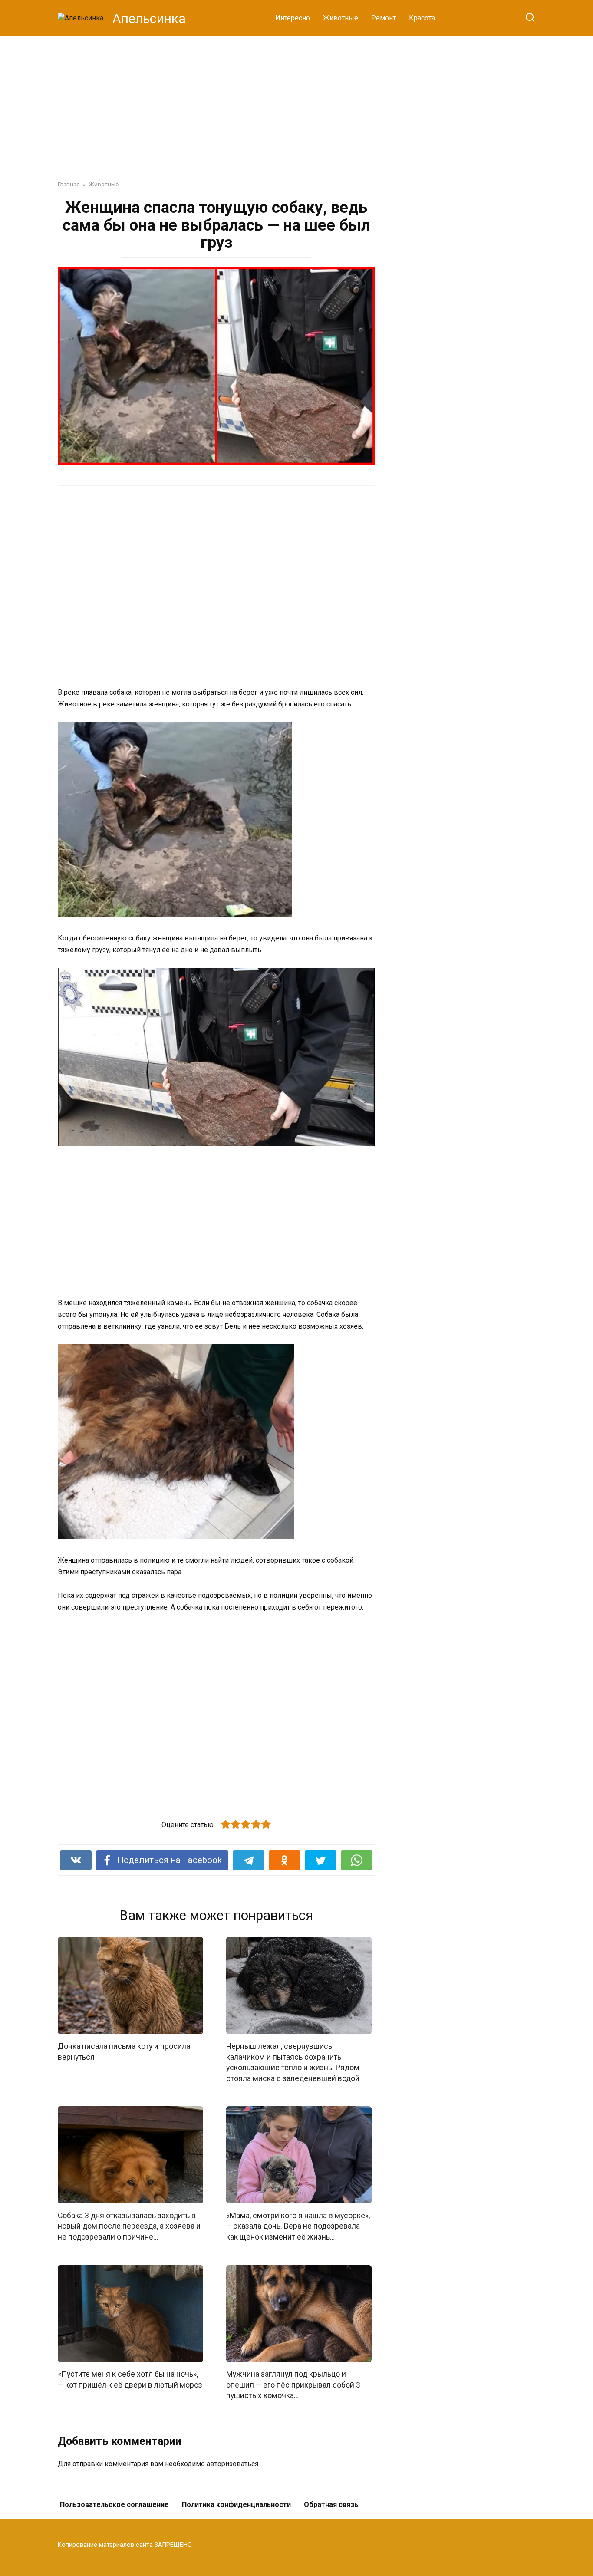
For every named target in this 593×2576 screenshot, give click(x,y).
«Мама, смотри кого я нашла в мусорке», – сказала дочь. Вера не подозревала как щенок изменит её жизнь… (298, 2226)
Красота (422, 18)
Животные (341, 18)
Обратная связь (331, 2505)
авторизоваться (232, 2464)
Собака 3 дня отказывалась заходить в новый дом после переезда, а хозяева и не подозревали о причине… (129, 2226)
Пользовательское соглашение (114, 2505)
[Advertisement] (296, 102)
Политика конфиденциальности (236, 2505)
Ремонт (384, 18)
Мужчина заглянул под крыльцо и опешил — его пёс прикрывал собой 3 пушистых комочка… (293, 2385)
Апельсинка (149, 18)
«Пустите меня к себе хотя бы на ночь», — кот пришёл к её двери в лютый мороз (130, 2380)
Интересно (293, 18)
